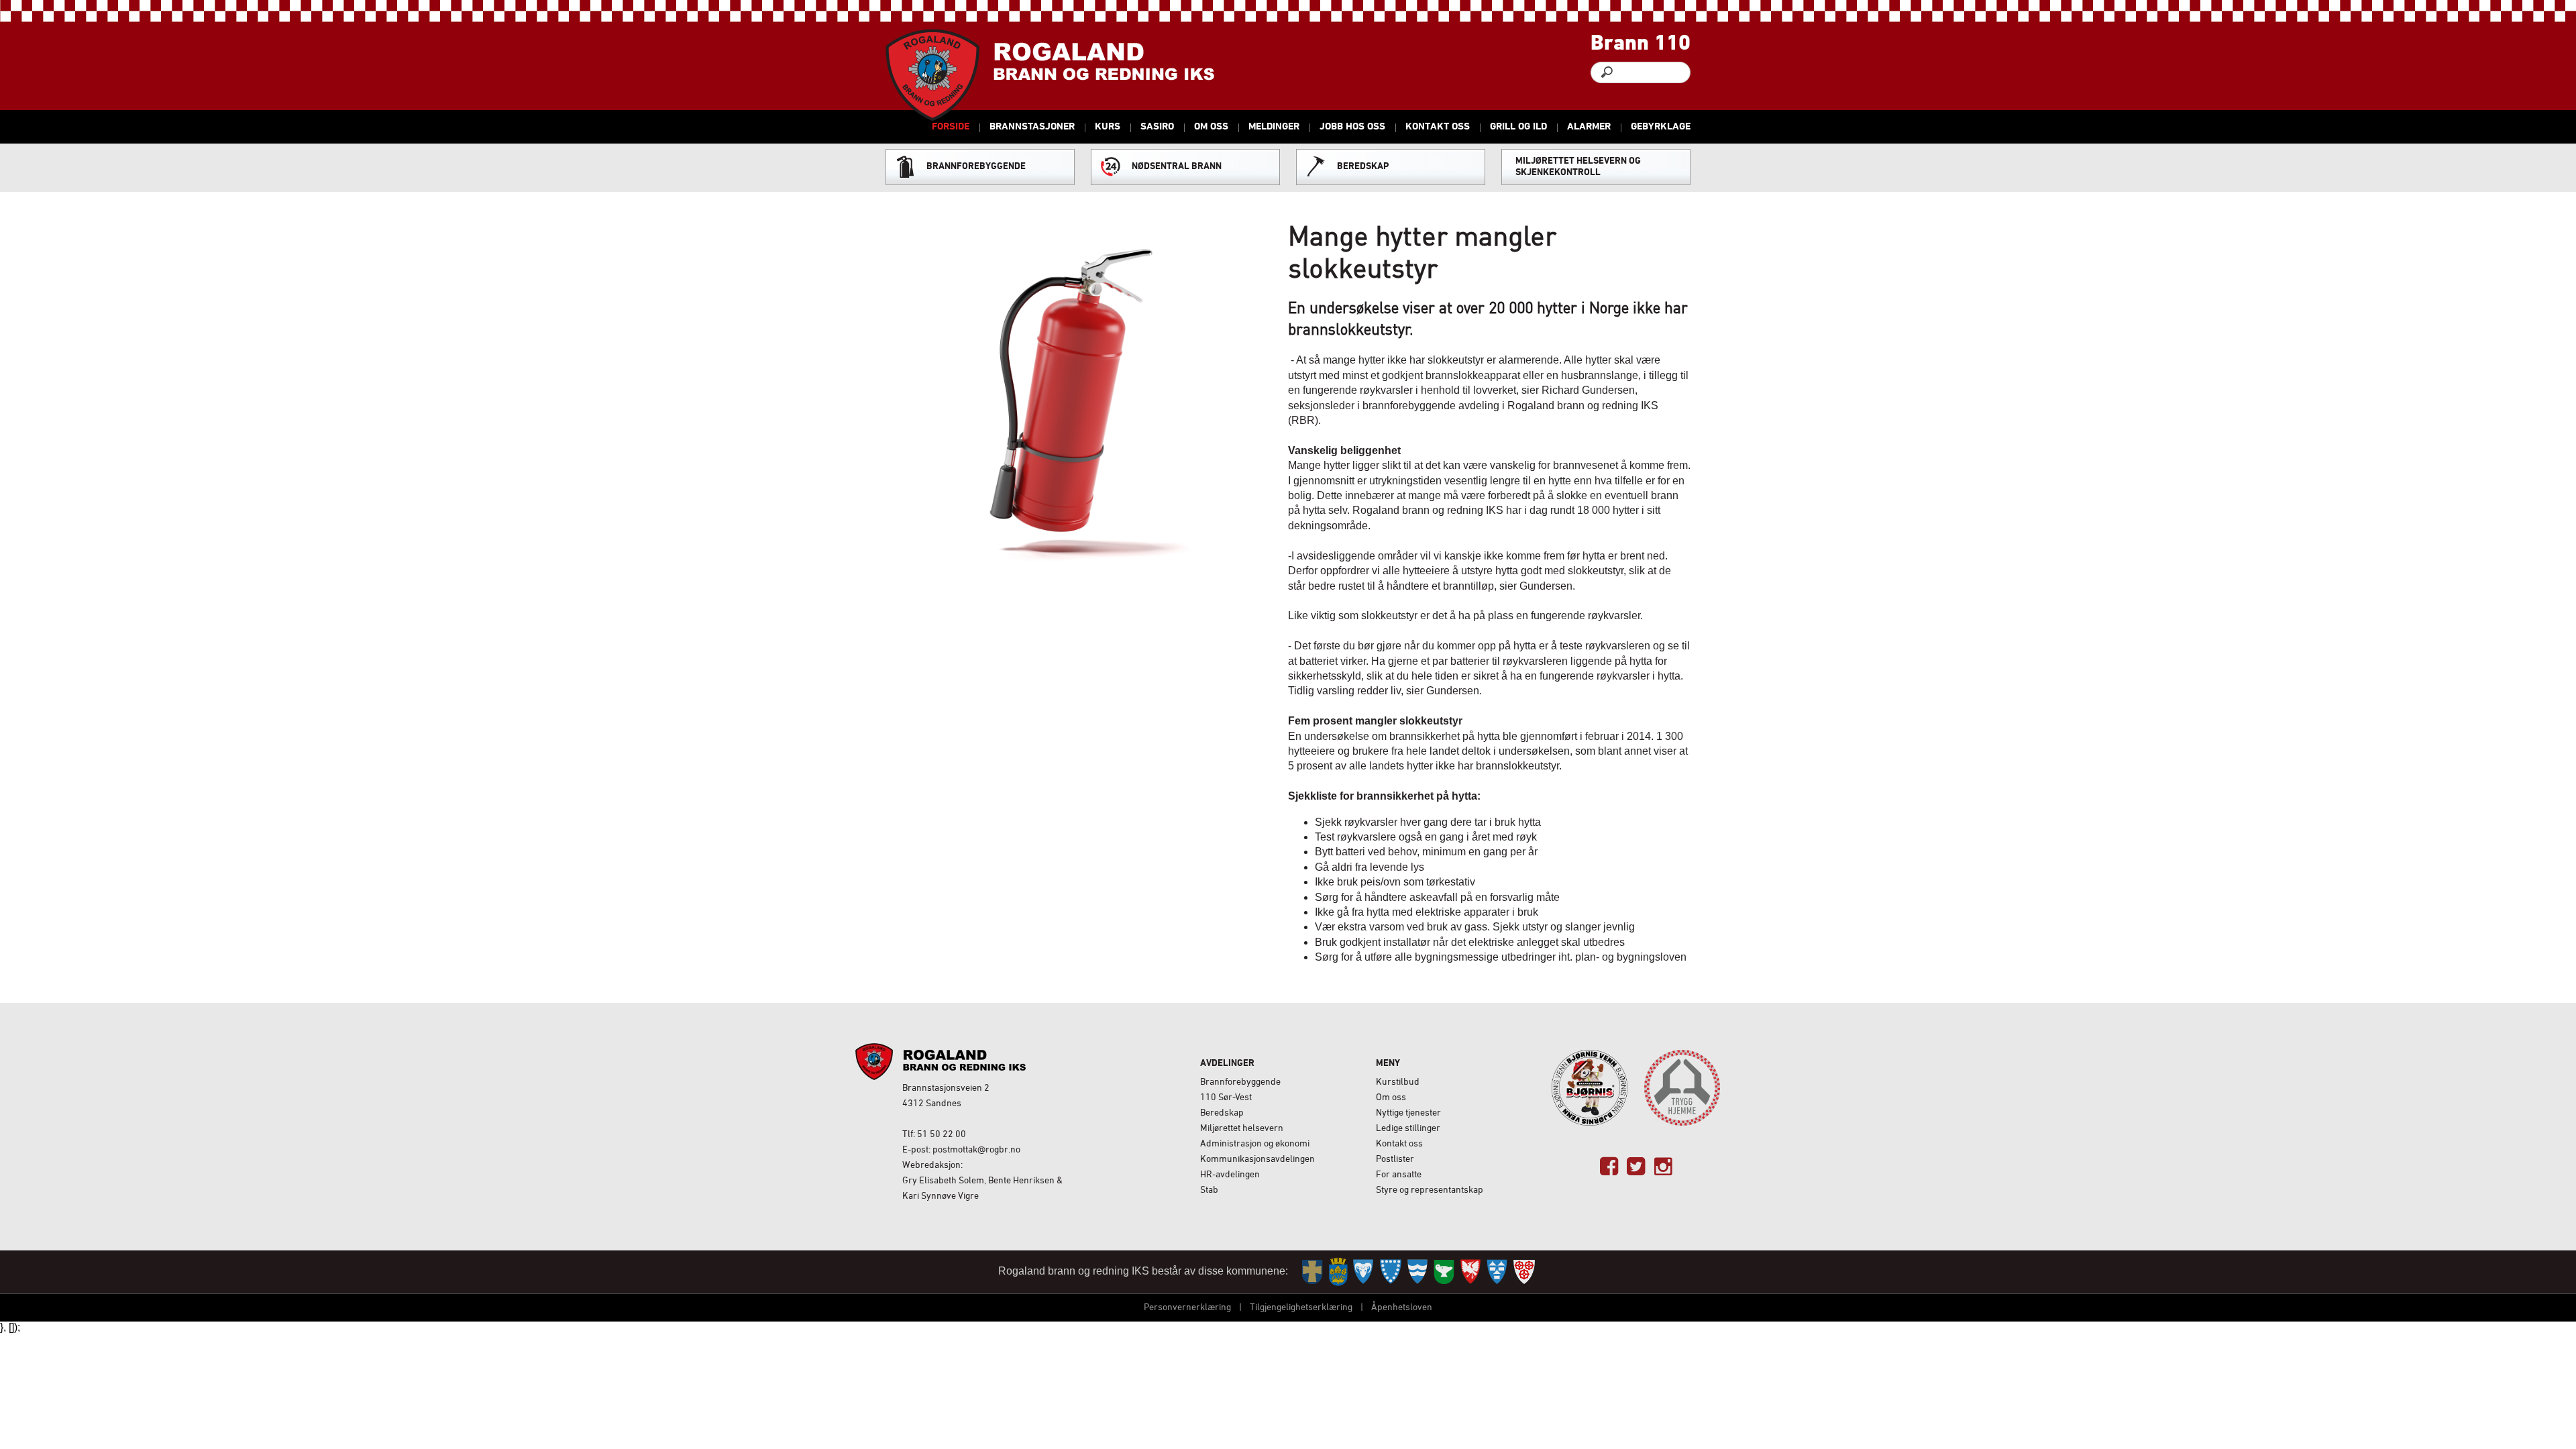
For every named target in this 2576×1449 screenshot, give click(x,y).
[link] (1609, 1167)
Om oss (1391, 1098)
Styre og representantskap (1430, 1190)
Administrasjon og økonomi (1255, 1144)
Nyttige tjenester (1408, 1113)
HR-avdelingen (1230, 1175)
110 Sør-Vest (1226, 1098)
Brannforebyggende (1240, 1082)
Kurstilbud (1398, 1082)
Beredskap (1222, 1113)
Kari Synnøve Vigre (941, 1196)
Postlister (1395, 1160)
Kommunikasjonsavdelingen (1257, 1160)
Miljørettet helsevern (1242, 1129)
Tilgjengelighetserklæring (1301, 1308)
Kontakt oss (1399, 1144)
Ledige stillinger (1408, 1129)
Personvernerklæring (1187, 1308)
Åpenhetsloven (1402, 1308)
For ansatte (1399, 1175)
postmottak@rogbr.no (976, 1150)
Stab (1209, 1190)
